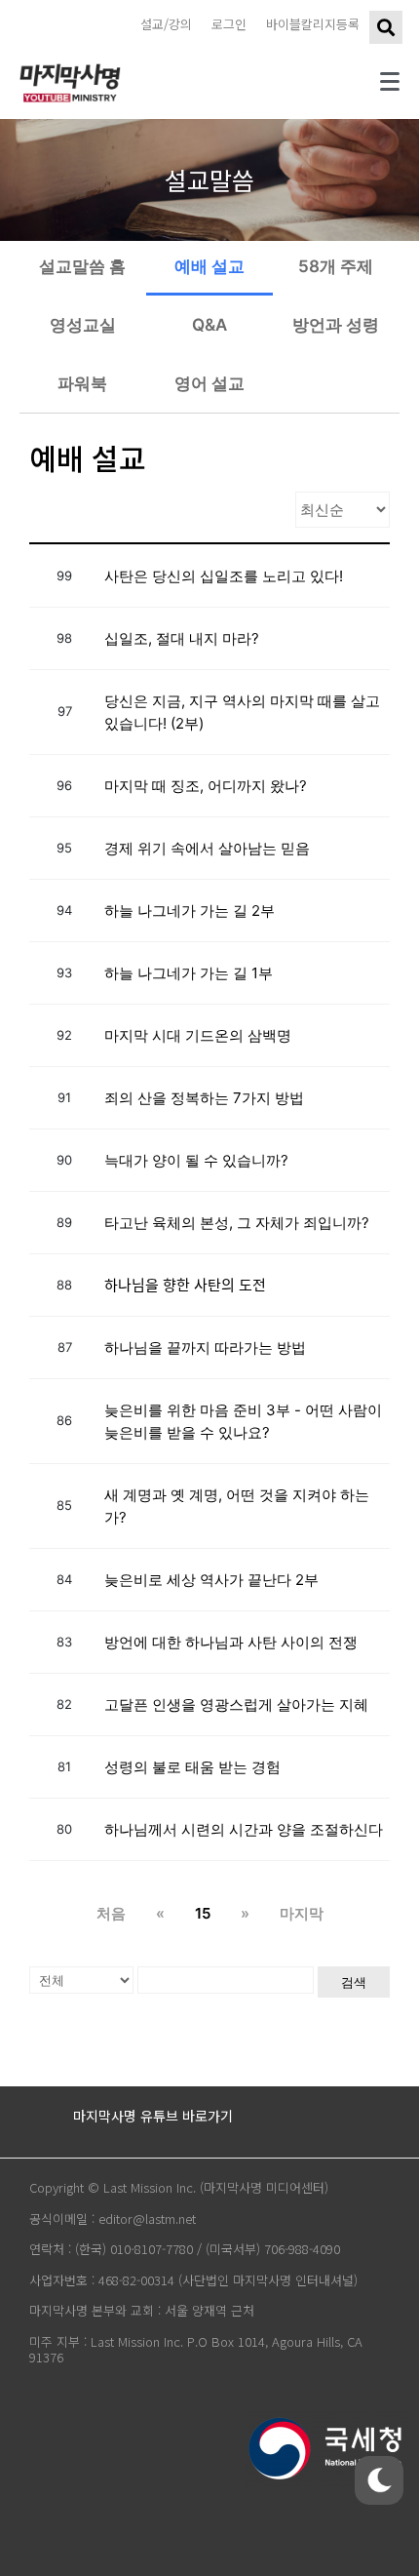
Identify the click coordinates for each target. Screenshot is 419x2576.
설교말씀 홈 (82, 266)
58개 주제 (336, 266)
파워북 (82, 383)
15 (203, 1913)
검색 (354, 1982)
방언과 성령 (336, 325)
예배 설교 (209, 266)
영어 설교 (209, 383)
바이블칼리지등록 (313, 24)
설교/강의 (166, 24)
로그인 (229, 24)
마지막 (302, 1913)
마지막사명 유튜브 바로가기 (153, 2116)
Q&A (209, 325)
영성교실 (83, 325)
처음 (111, 1913)
